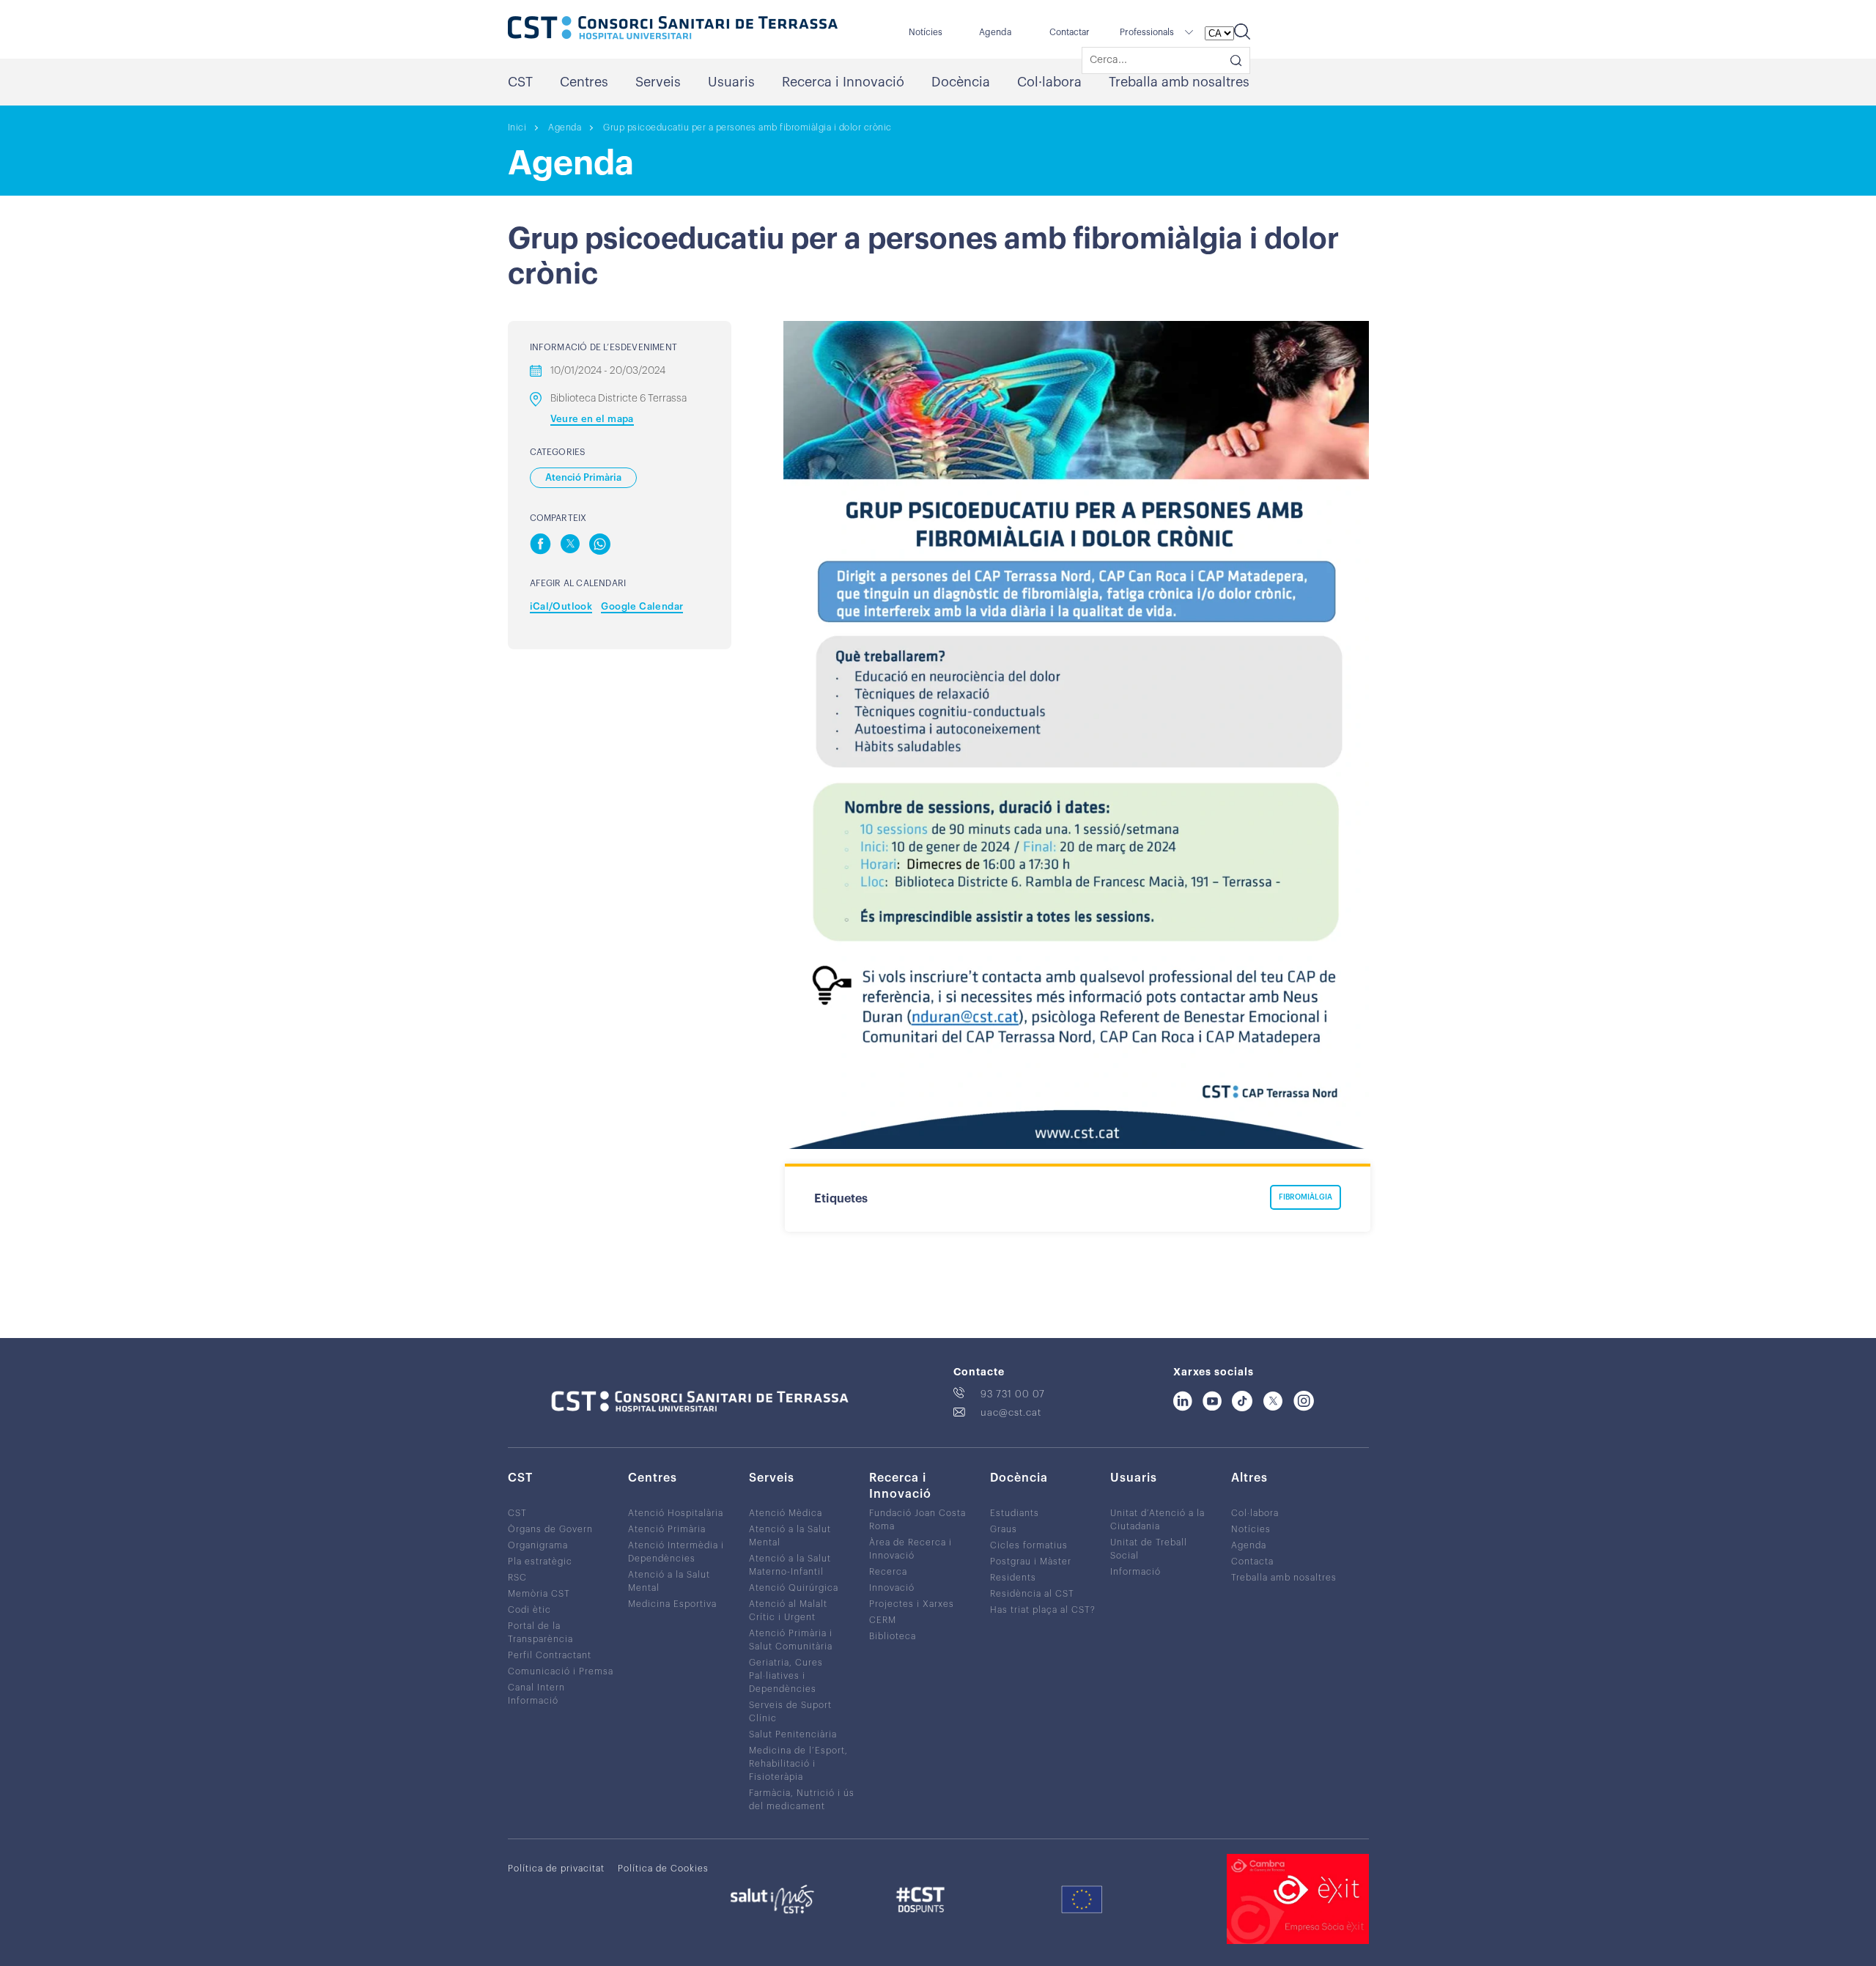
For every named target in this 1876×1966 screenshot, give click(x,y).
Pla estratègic (540, 1562)
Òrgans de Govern (550, 1529)
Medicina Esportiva (672, 1604)
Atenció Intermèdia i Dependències (676, 1552)
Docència (961, 82)
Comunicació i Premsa (561, 1671)
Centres (584, 82)
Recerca (888, 1572)
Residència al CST (1032, 1594)
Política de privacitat (556, 1869)
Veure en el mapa (592, 419)
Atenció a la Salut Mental (669, 1581)
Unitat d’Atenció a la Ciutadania (1157, 1520)
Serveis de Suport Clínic (790, 1712)
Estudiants (1015, 1513)
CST (520, 82)
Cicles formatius (1029, 1545)
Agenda (995, 32)
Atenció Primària (667, 1529)
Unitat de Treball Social (1149, 1549)
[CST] (673, 29)
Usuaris (731, 82)
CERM (883, 1620)
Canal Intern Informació (536, 1694)
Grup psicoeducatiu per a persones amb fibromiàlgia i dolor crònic (747, 128)
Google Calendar (642, 606)
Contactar (1070, 32)
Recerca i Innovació (843, 82)
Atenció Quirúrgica (794, 1588)
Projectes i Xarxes (912, 1604)
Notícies (926, 32)
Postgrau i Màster (1031, 1562)
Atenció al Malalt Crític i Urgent (788, 1611)
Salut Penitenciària (793, 1734)
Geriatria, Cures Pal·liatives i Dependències (786, 1676)
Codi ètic (529, 1610)
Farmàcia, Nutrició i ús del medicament (802, 1800)
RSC (517, 1578)
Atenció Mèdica (786, 1513)
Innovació (892, 1588)
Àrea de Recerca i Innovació (911, 1549)
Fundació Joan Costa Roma (917, 1520)
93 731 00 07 (1013, 1394)
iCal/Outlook (561, 606)
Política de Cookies (663, 1869)
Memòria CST (539, 1594)
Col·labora (1049, 82)
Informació (1135, 1572)
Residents (1013, 1578)
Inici (517, 128)
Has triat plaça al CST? (1043, 1610)
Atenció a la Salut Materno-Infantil (790, 1565)
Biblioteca (893, 1636)
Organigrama (538, 1545)
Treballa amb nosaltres (1179, 82)
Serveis (658, 82)
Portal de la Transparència (540, 1633)
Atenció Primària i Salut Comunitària (791, 1640)
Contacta (1252, 1562)
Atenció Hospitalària (676, 1513)
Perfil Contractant (550, 1655)
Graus (1004, 1529)
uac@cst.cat (1011, 1412)
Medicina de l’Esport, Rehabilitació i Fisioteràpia (798, 1764)
